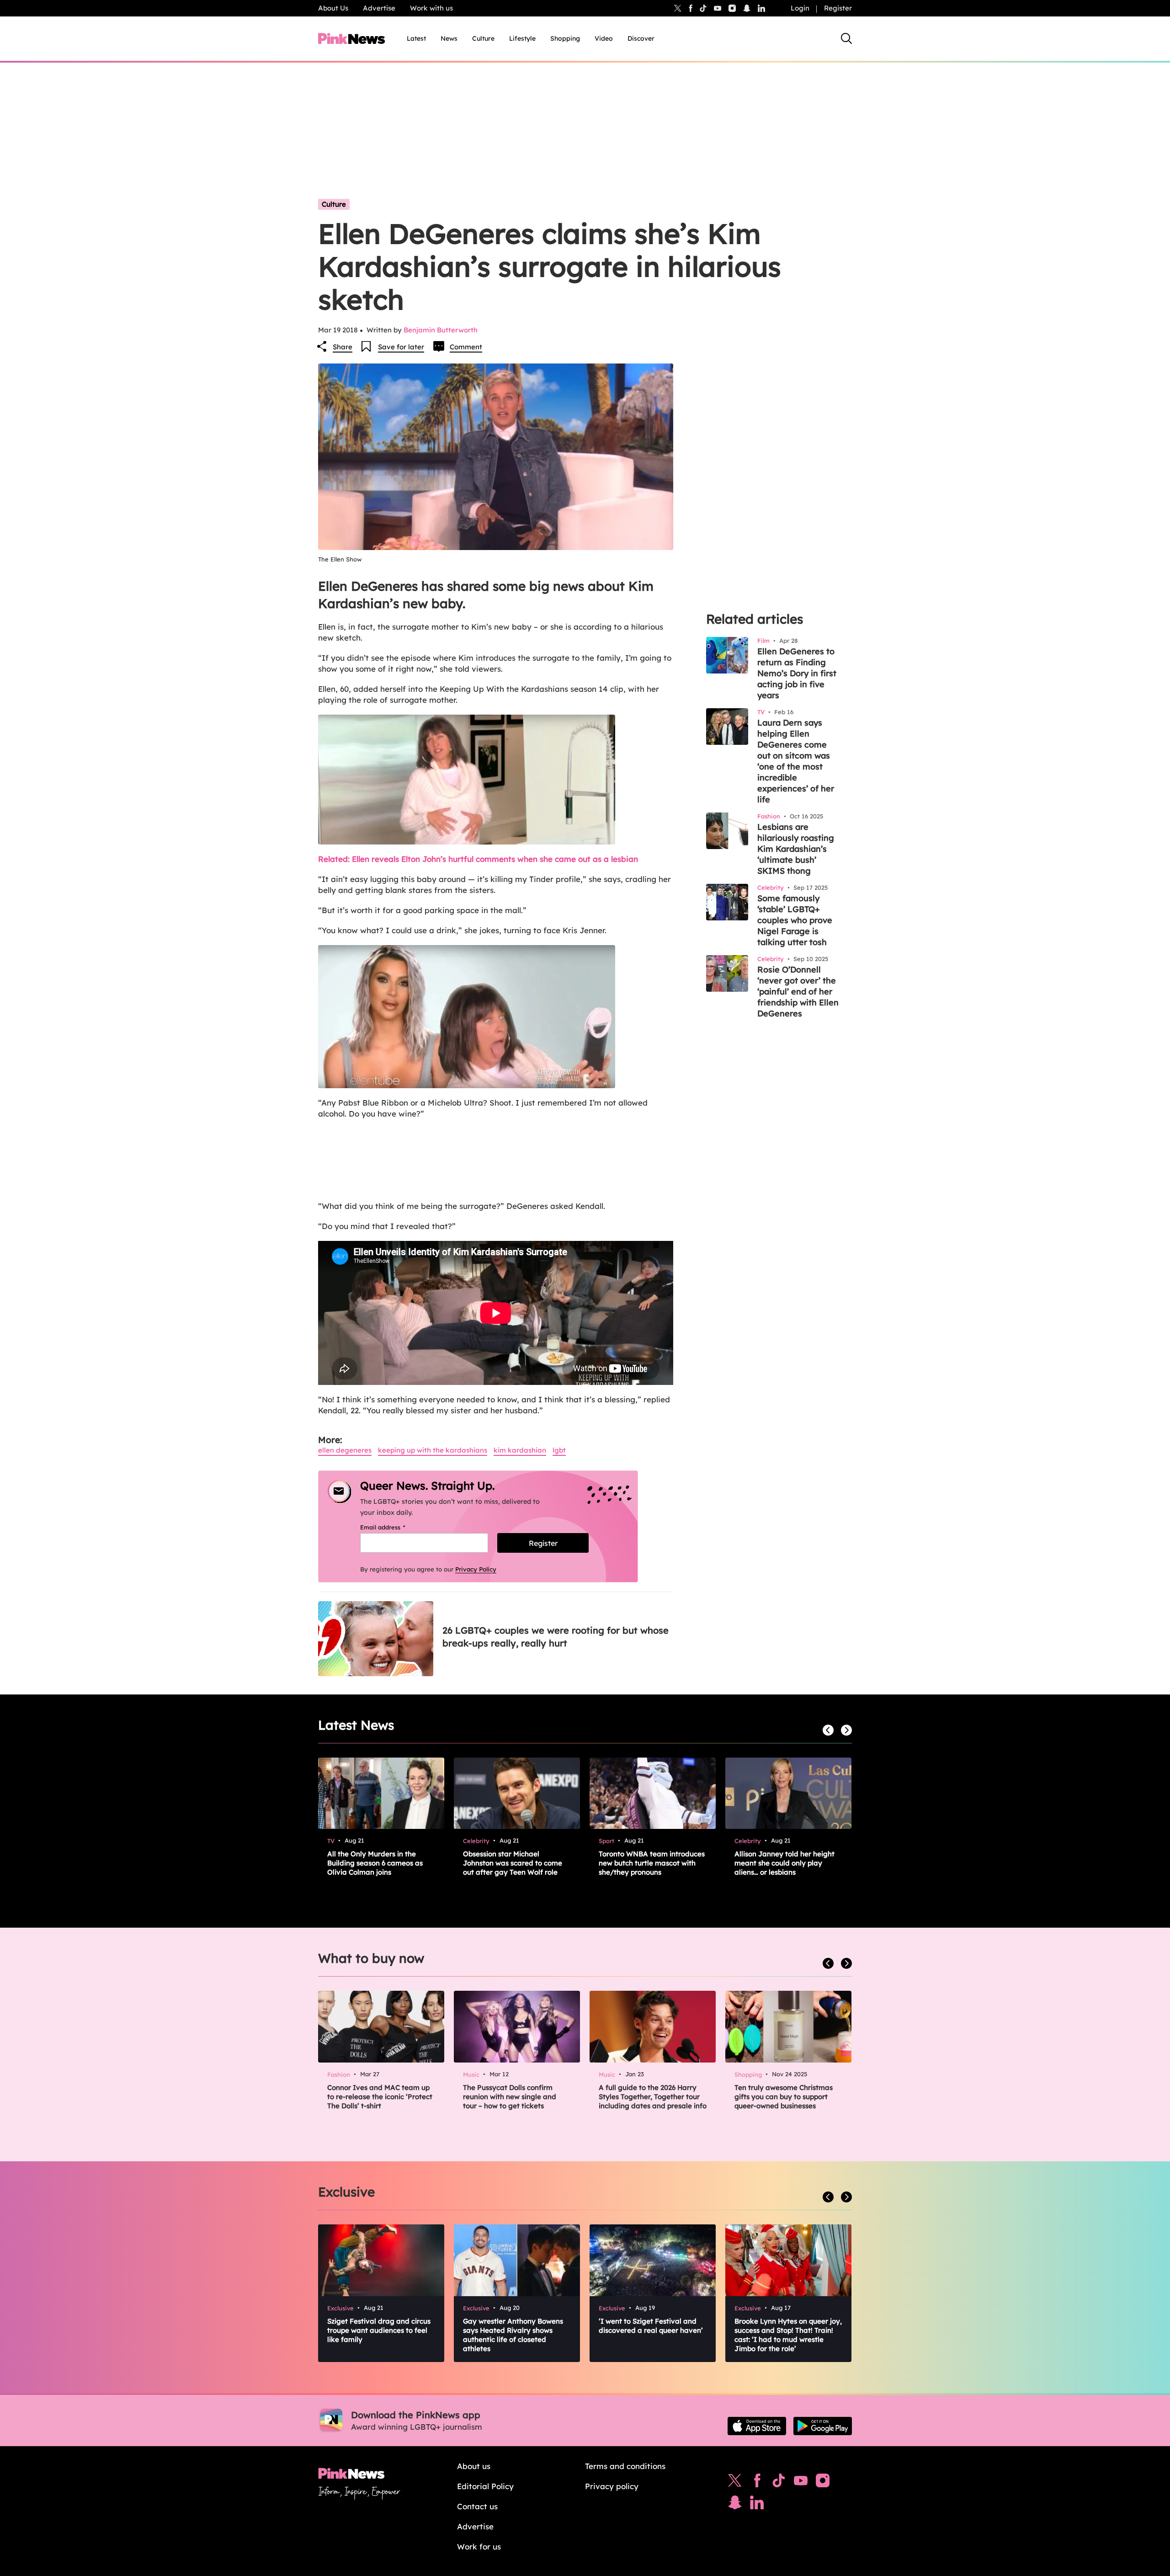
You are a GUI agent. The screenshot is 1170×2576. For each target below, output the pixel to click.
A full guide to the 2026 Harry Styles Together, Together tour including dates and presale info (653, 2097)
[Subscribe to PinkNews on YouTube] (801, 2483)
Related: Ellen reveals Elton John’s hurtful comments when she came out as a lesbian (478, 859)
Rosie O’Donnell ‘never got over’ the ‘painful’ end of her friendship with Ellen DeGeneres (798, 991)
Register (838, 8)
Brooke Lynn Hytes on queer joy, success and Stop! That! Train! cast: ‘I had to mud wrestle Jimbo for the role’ (788, 2335)
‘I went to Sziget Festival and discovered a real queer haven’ (651, 2326)
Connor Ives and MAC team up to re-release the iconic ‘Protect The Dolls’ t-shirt (380, 2097)
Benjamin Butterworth (441, 330)
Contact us (477, 2506)
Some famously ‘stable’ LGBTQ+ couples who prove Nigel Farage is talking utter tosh (795, 920)
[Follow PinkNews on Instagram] (823, 2483)
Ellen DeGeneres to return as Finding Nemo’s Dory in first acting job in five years (797, 673)
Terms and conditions (625, 2466)
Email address (394, 1527)
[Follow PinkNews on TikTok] (779, 2483)
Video (604, 38)
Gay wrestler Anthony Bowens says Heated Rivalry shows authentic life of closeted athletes (513, 2335)
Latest (416, 38)
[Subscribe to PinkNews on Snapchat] (735, 2505)
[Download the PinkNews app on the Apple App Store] (757, 2426)
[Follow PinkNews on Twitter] (735, 2483)
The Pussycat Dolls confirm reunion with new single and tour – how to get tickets (510, 2097)
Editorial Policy (485, 2486)
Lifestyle (522, 38)
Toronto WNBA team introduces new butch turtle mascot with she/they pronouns (652, 1863)
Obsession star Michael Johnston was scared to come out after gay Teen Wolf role (513, 1863)
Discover (641, 38)
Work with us (431, 8)
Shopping (565, 38)
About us (474, 2466)
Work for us (479, 2547)
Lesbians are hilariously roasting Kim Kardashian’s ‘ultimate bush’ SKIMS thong (796, 849)
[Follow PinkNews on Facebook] (757, 2483)
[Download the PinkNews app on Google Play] (823, 2426)
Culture (483, 38)
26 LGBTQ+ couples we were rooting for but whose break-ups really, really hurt (556, 1637)
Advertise (379, 8)
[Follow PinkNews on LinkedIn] (761, 8)
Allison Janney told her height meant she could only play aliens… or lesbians (784, 1863)
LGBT (559, 1450)
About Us (333, 8)
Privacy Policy (476, 1569)
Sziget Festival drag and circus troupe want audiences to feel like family (379, 2330)
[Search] (846, 38)
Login (800, 8)
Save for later (401, 347)
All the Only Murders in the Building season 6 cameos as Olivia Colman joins (375, 1863)
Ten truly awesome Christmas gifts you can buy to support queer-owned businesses (784, 2097)
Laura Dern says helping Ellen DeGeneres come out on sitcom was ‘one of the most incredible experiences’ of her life (796, 761)
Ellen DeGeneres (345, 1450)
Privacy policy (612, 2486)
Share (343, 347)
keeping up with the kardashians (433, 1450)
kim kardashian (520, 1450)
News (449, 38)
